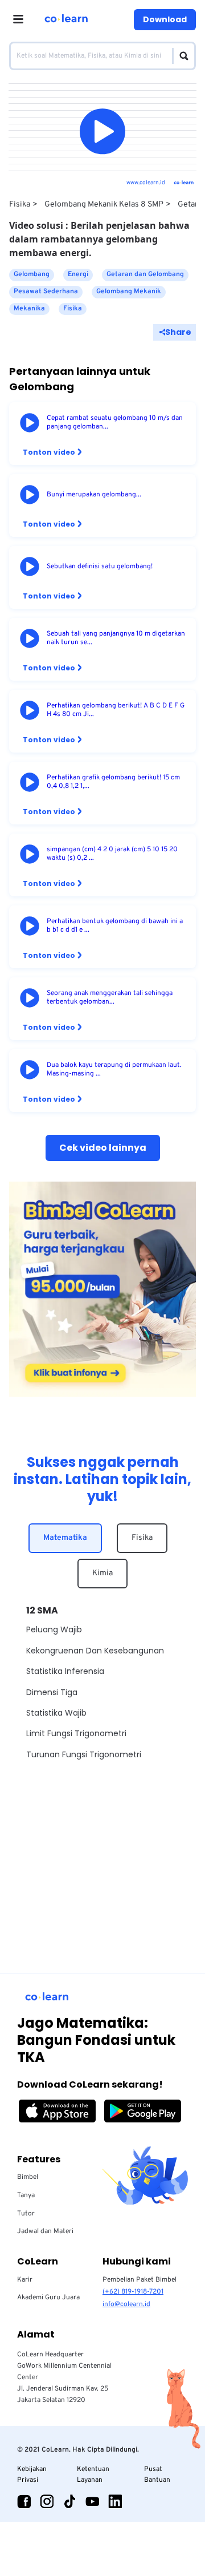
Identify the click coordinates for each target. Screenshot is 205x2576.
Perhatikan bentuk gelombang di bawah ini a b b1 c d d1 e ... (115, 926)
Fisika (20, 205)
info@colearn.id (126, 2304)
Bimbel (28, 2177)
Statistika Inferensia (65, 1671)
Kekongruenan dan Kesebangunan (95, 1651)
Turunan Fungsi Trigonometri (84, 1754)
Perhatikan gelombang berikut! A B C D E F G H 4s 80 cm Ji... (116, 710)
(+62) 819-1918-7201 (133, 2292)
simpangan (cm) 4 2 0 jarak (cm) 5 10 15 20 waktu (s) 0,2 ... (112, 854)
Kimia (102, 1573)
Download (165, 19)
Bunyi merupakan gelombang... (94, 495)
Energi (78, 274)
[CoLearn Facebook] (24, 2501)
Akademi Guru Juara (48, 2298)
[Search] (181, 56)
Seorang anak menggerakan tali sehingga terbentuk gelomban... (110, 998)
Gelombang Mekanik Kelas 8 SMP (104, 205)
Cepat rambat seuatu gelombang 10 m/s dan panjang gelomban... (115, 423)
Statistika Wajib (56, 1713)
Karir (25, 2280)
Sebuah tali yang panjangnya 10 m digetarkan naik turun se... (116, 638)
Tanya (26, 2195)
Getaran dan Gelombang (145, 274)
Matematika (65, 1538)
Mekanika (29, 309)
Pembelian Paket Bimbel (140, 2280)
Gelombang (32, 274)
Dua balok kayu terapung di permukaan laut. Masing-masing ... (114, 1070)
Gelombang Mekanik (129, 292)
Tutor (26, 2214)
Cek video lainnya (103, 1148)
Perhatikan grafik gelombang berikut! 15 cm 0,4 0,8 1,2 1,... (113, 782)
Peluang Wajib (54, 1629)
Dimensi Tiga (52, 1692)
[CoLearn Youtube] (92, 2501)
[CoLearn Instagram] (47, 2501)
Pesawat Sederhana (46, 292)
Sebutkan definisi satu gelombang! (100, 567)
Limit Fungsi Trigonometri (76, 1733)
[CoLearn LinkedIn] (115, 2501)
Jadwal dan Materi (45, 2231)
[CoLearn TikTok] (69, 2501)
